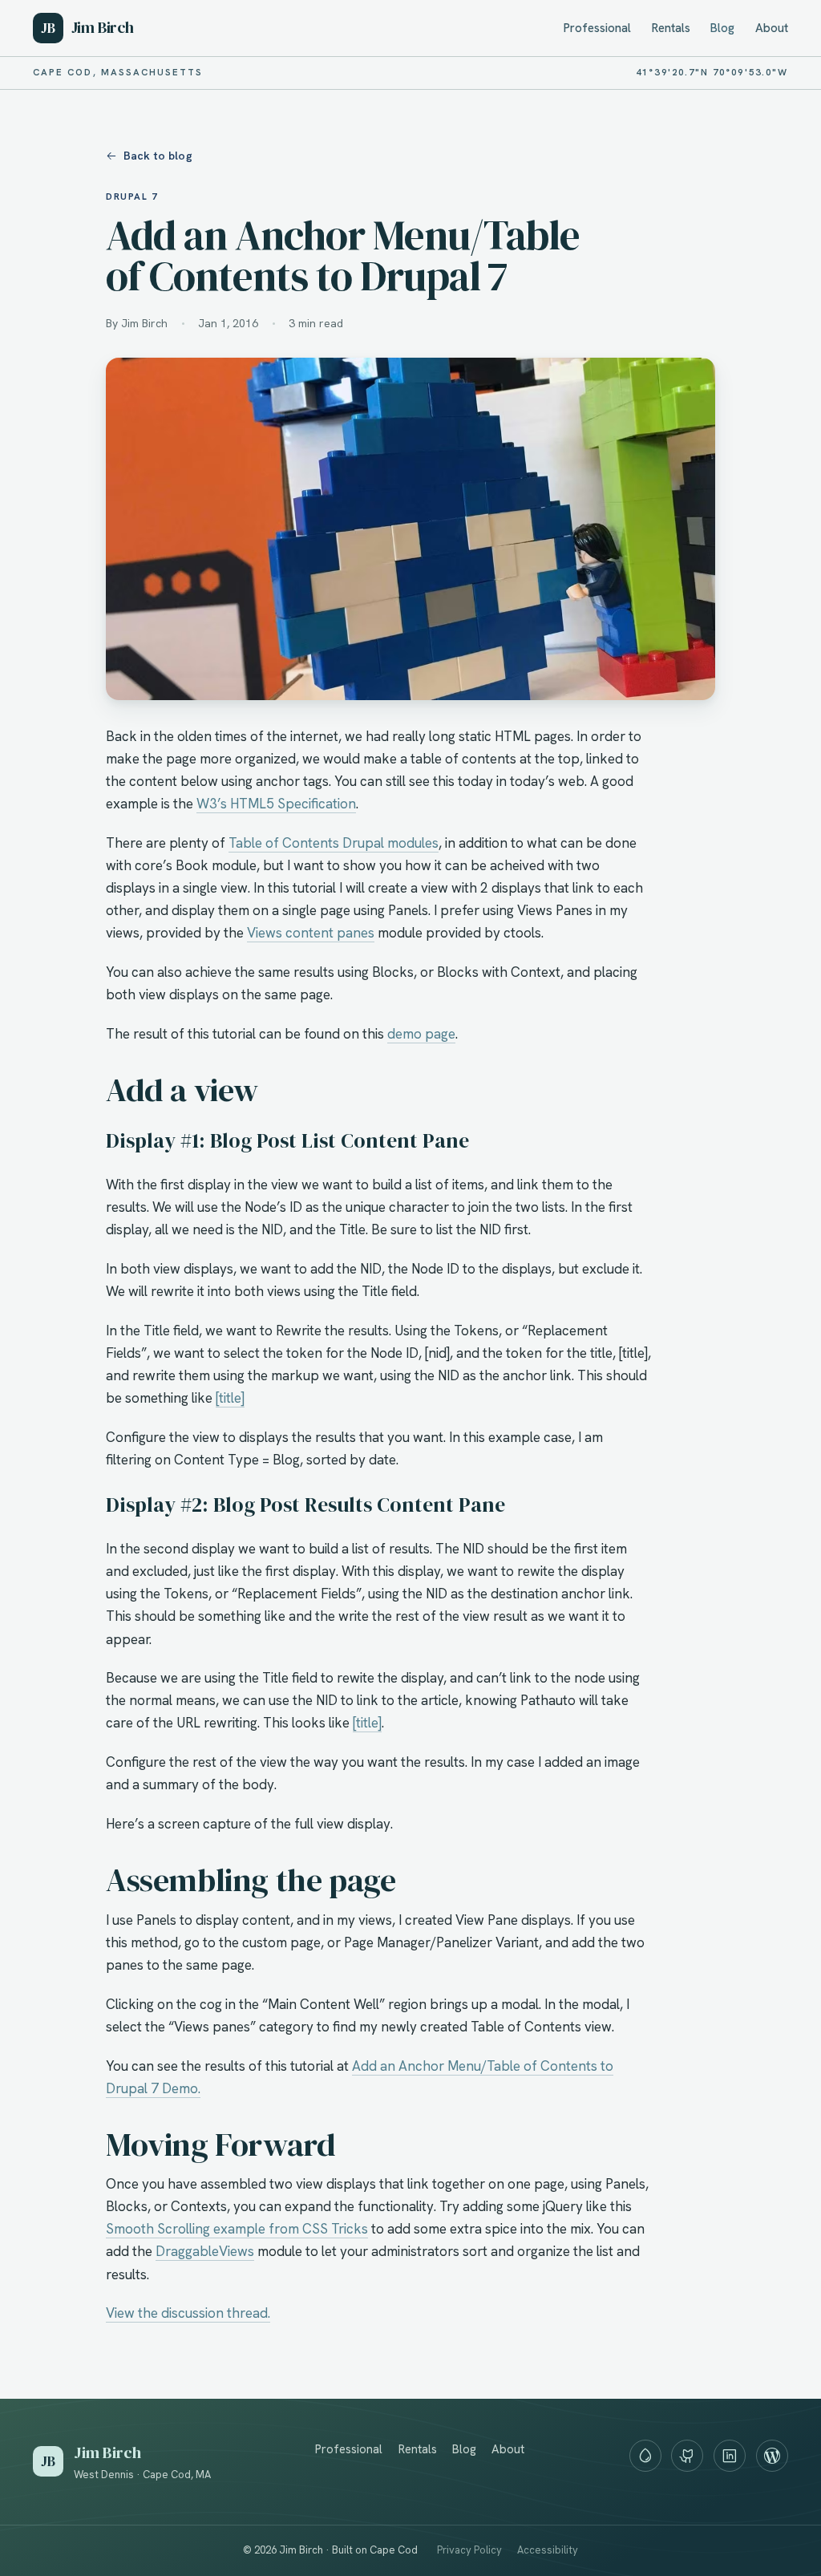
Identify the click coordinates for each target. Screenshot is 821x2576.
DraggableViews (205, 2251)
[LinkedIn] (730, 2456)
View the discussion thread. (188, 2313)
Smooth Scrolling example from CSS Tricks (237, 2229)
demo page (421, 1034)
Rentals (671, 28)
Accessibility (548, 2550)
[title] (230, 1398)
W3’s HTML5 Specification (276, 804)
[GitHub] (687, 2456)
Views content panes (311, 933)
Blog (722, 28)
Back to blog (158, 156)
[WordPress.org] (772, 2456)
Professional (597, 28)
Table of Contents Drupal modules (334, 843)
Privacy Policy (469, 2550)
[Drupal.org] (645, 2456)
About (772, 28)
